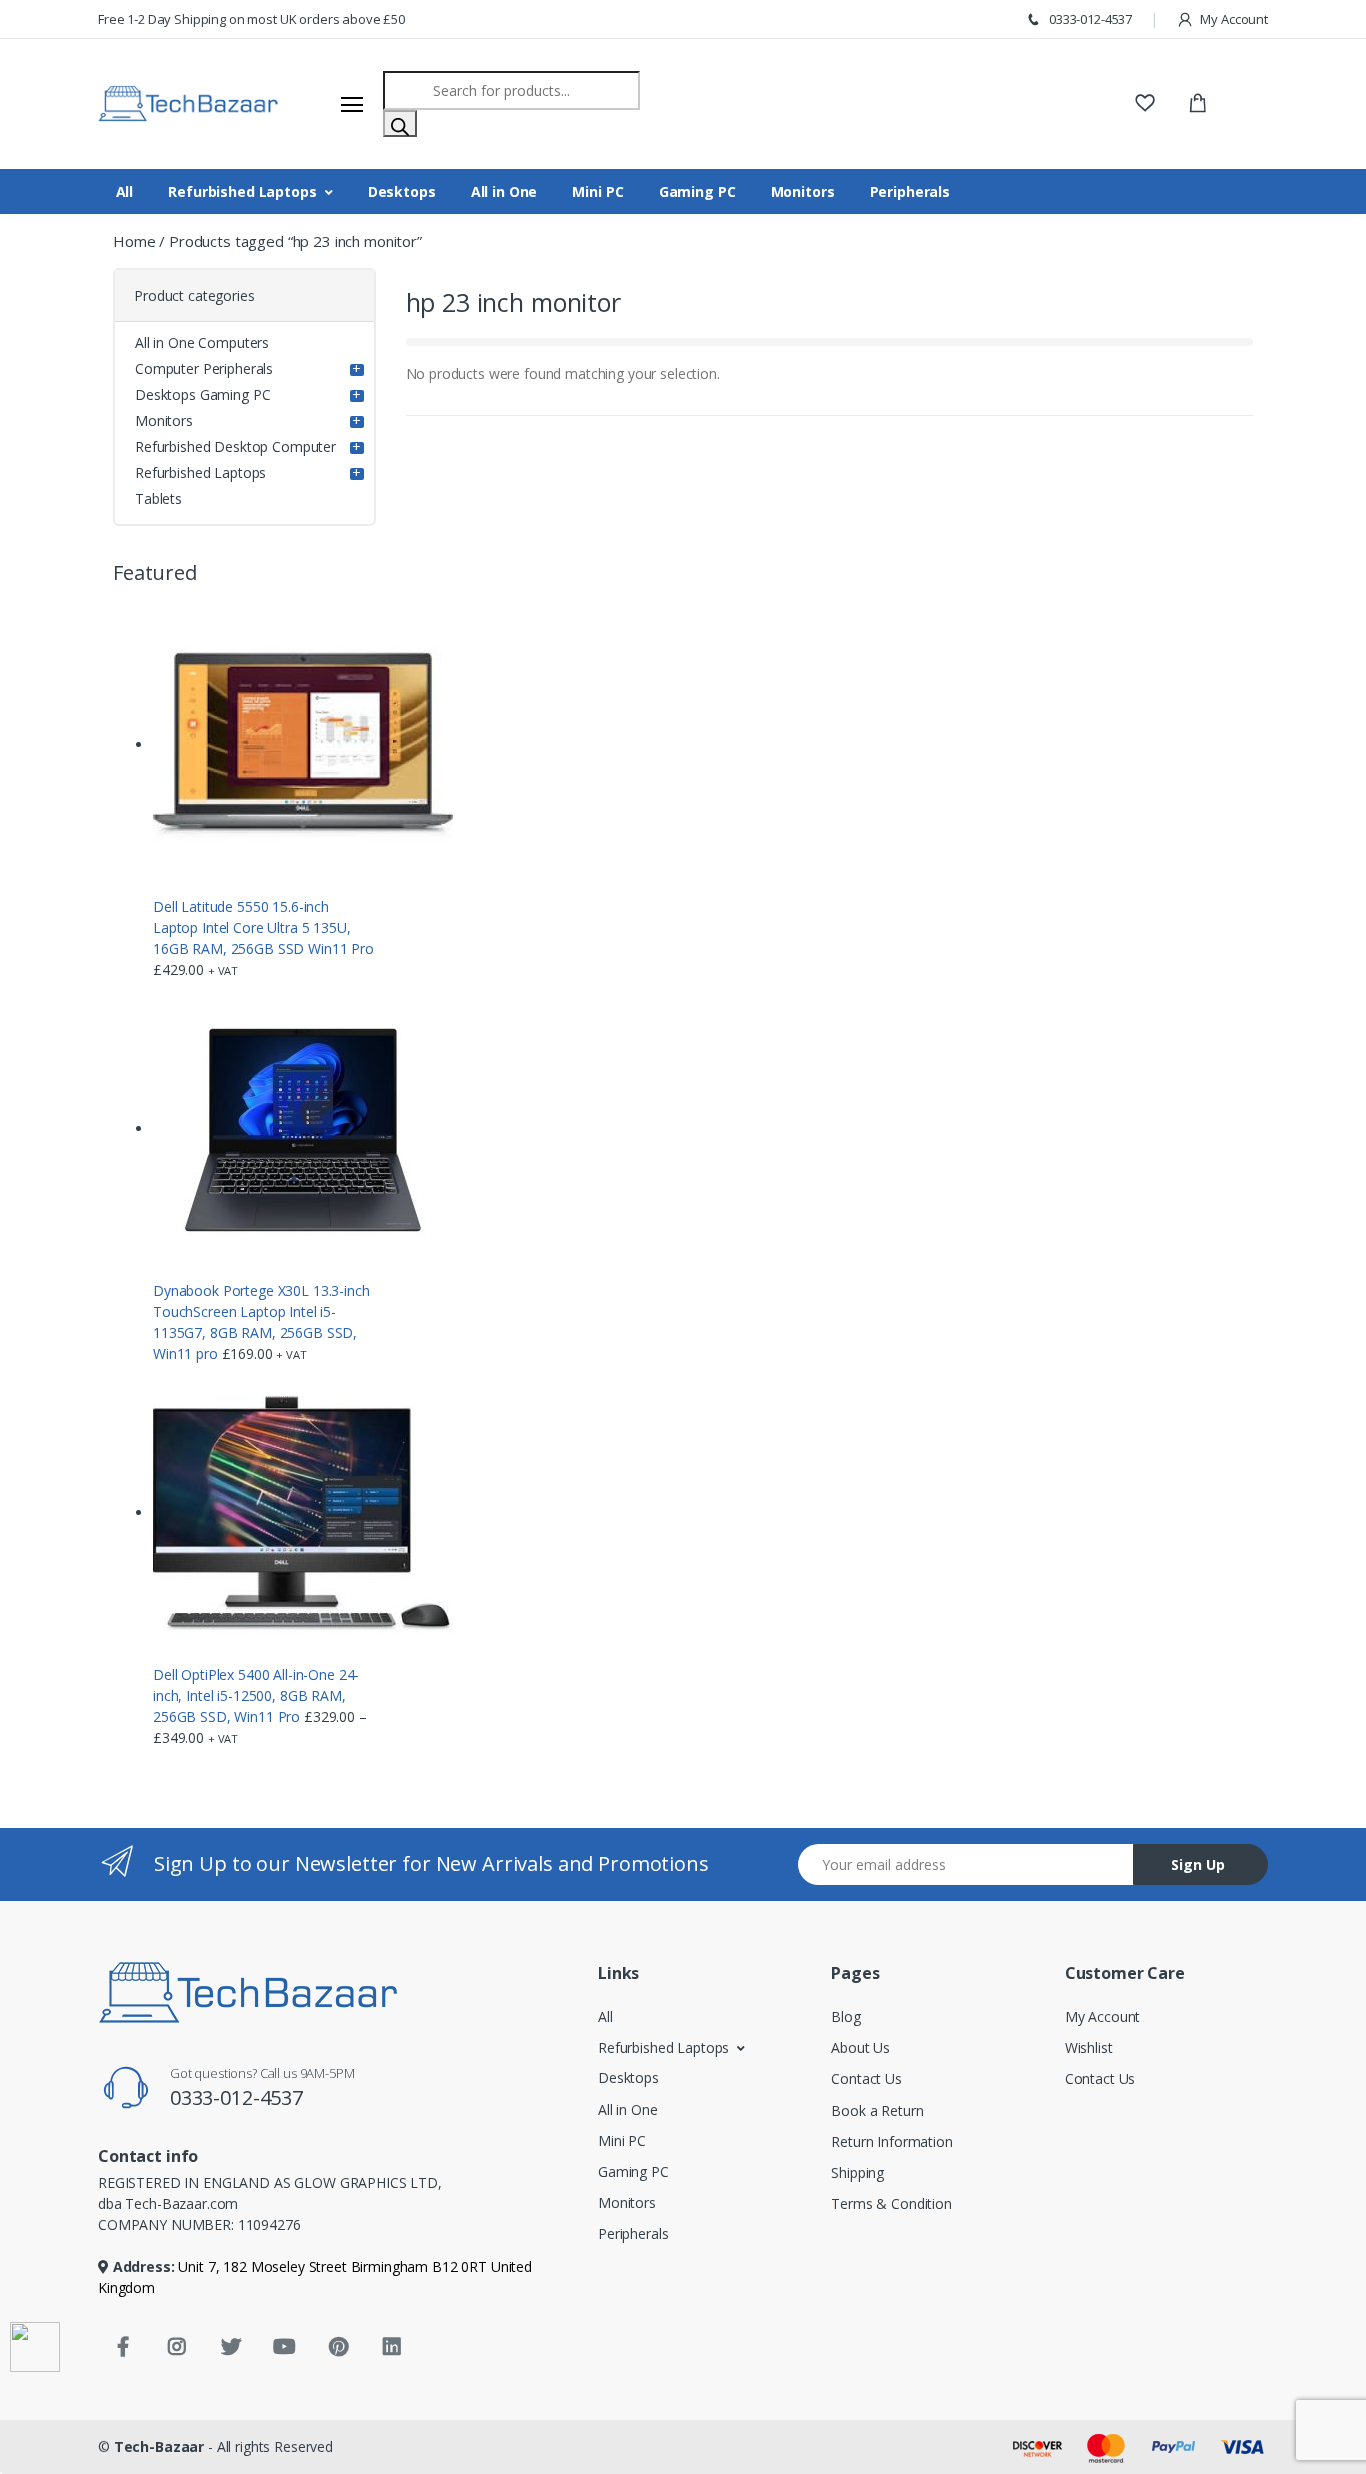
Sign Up (1198, 1864)
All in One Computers (202, 342)
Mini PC (597, 191)
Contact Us (866, 2078)
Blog (845, 2016)
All (125, 191)
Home (134, 241)
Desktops (402, 191)
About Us (860, 2047)
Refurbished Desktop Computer (235, 446)
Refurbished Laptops (242, 191)
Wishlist (1089, 2047)
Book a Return (877, 2110)
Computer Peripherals (204, 368)
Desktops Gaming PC (202, 394)
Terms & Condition (891, 2203)
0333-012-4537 (1089, 19)
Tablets (158, 498)
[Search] (400, 123)
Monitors (803, 191)
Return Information (891, 2141)
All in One (504, 191)
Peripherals (910, 191)
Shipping (857, 2172)
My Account (1233, 19)
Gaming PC (697, 191)
